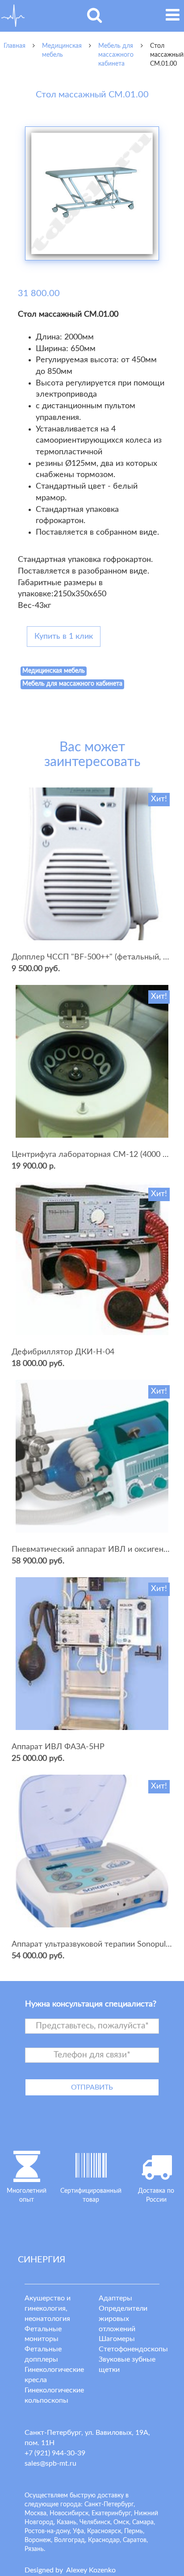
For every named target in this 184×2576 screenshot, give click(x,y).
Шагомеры (117, 2339)
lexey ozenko (91, 2570)
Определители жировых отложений (123, 2319)
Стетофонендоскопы (133, 2349)
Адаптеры (115, 2298)
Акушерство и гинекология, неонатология (48, 2308)
